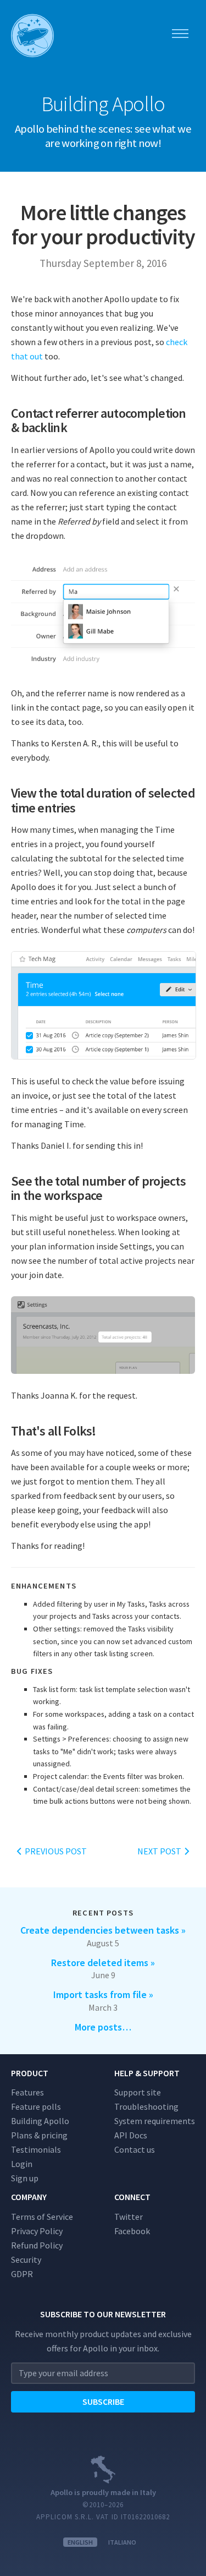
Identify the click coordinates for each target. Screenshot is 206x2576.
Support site (138, 2092)
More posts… (103, 2027)
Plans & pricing (39, 2135)
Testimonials (36, 2149)
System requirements (155, 2121)
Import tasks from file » (103, 1994)
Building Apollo (40, 2121)
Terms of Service (42, 2217)
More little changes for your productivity (103, 225)
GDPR (22, 2274)
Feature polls (36, 2106)
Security (26, 2260)
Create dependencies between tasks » (103, 1930)
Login (22, 2164)
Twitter (129, 2217)
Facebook (132, 2231)
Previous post (55, 1851)
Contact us (135, 2149)
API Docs (131, 2135)
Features (27, 2092)
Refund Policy (37, 2245)
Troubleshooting (146, 2106)
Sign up (25, 2178)
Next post (160, 1851)
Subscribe (103, 2402)
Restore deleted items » (103, 1963)
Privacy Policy (37, 2231)
